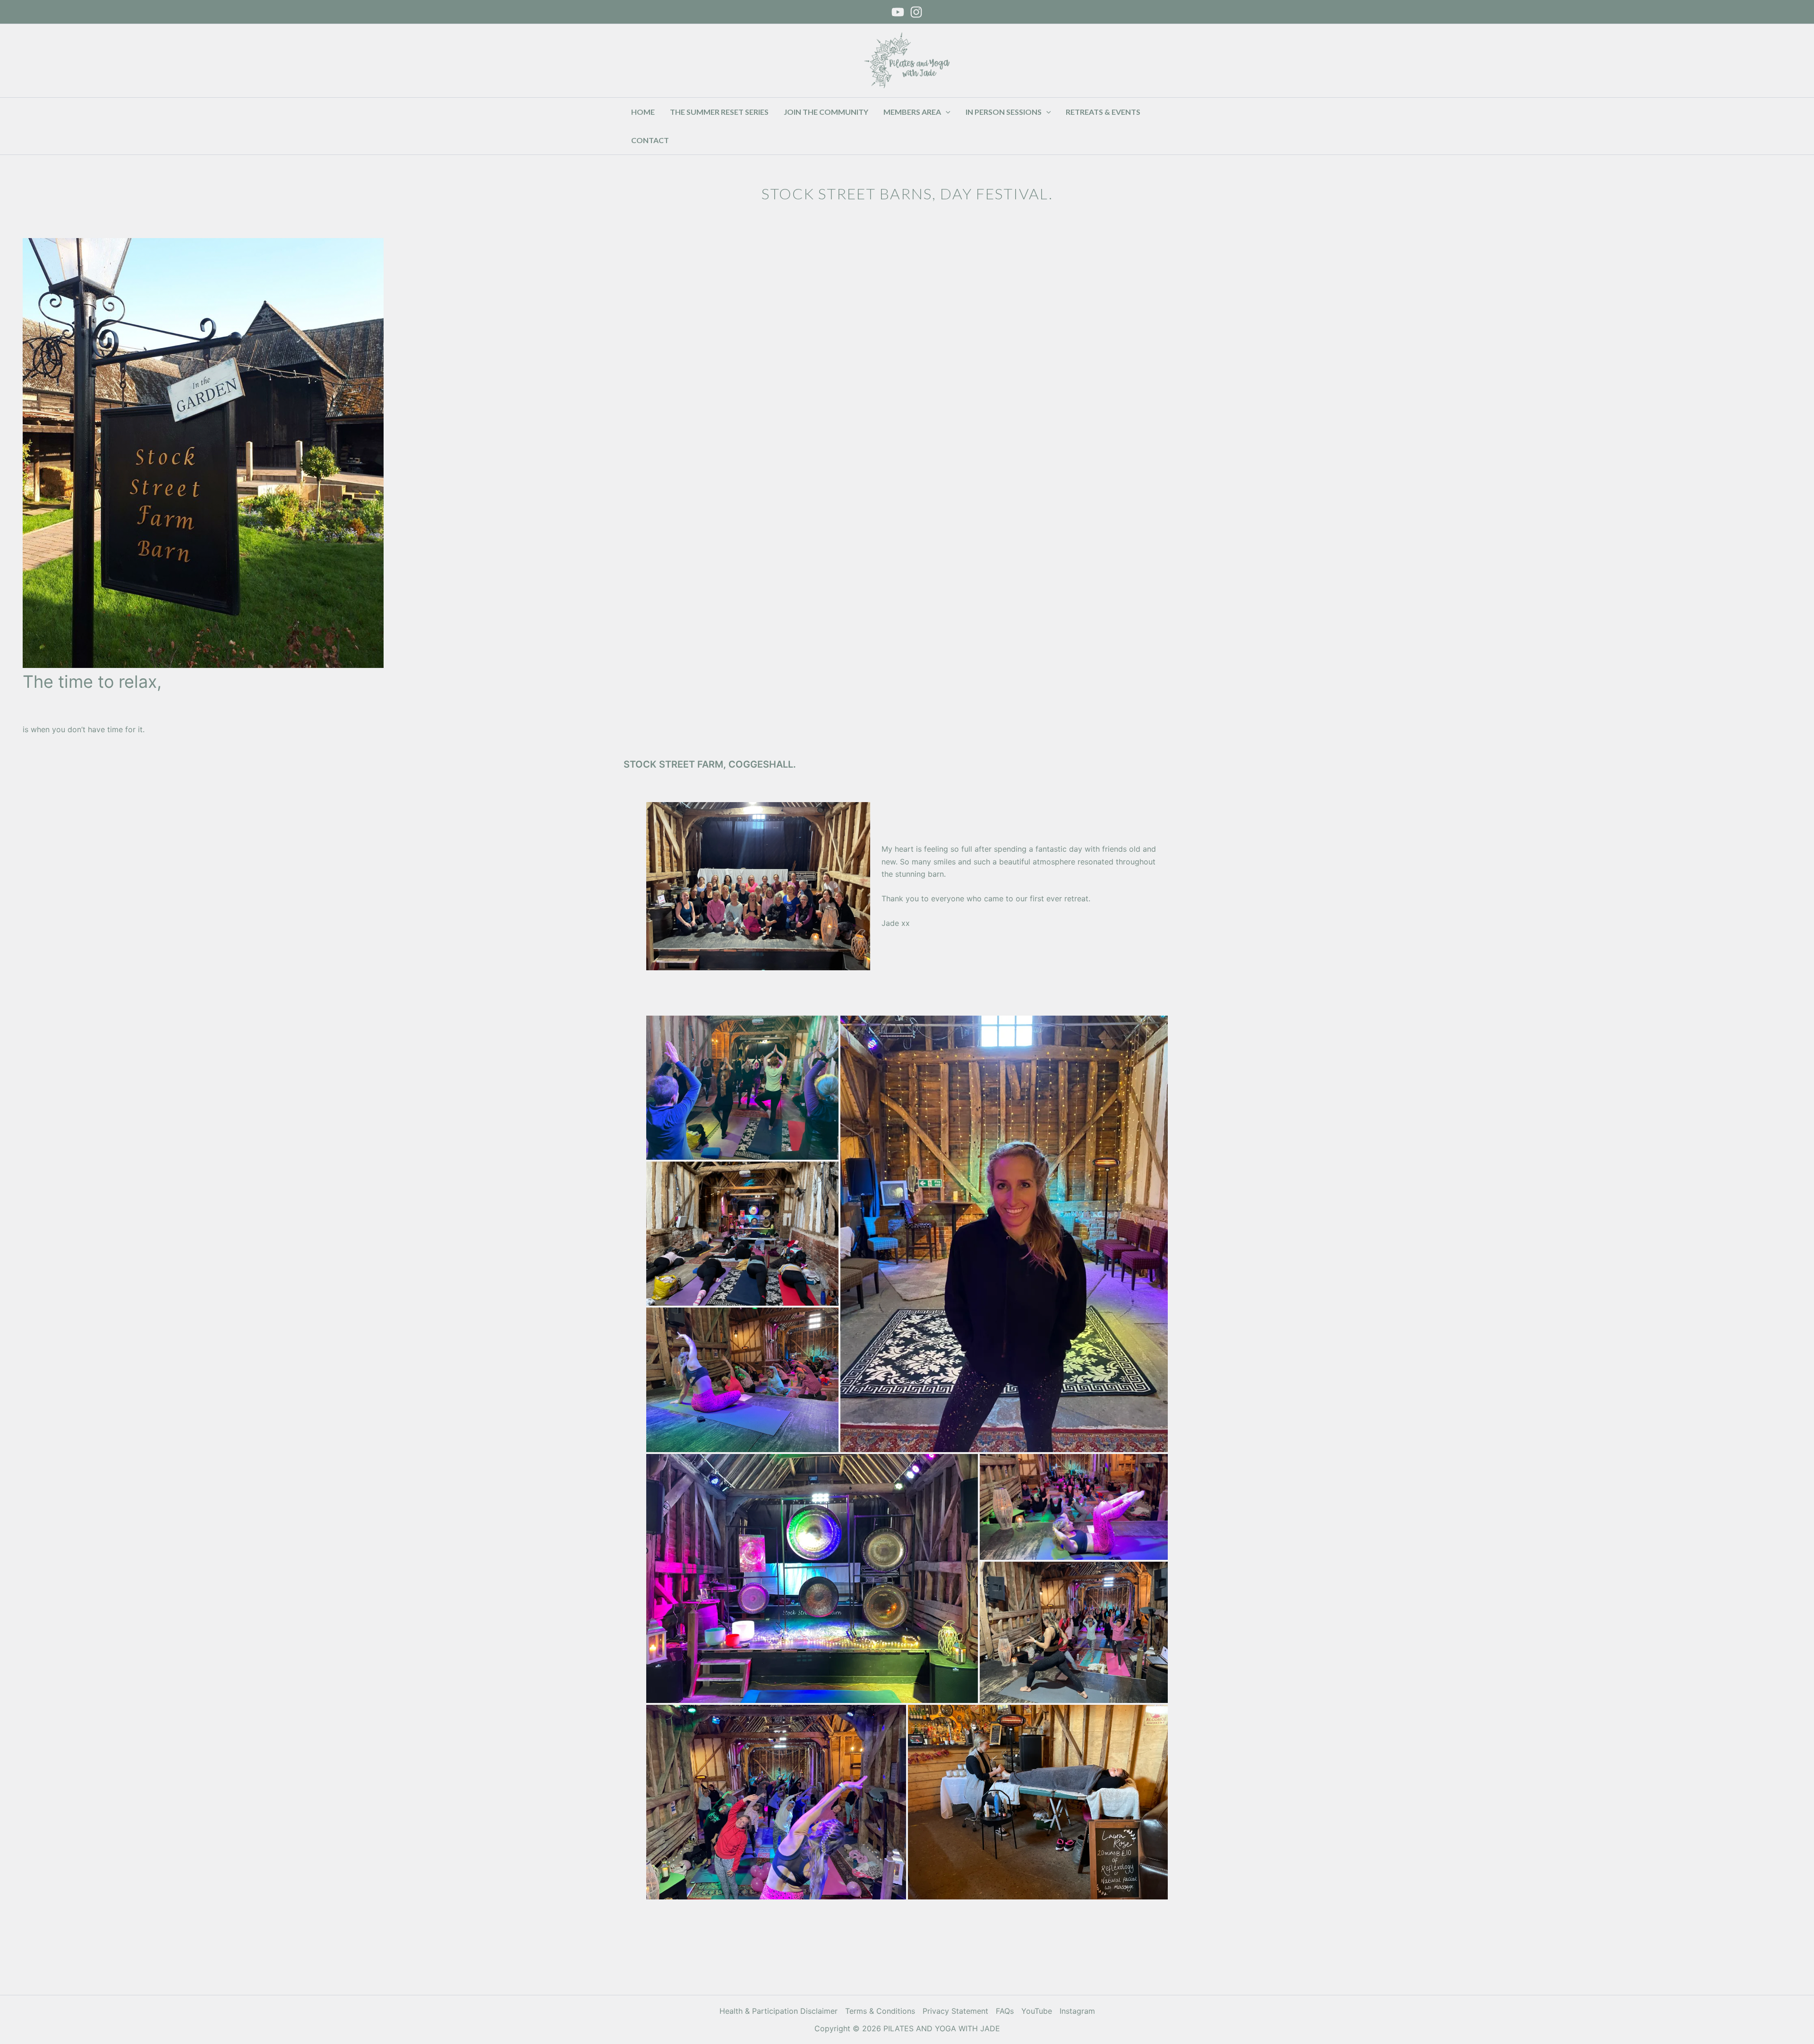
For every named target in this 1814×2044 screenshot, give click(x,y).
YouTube (1037, 2011)
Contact (650, 140)
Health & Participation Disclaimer (779, 2011)
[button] (946, 112)
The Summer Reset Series (719, 112)
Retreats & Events (1103, 112)
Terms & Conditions (880, 2011)
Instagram (1077, 2011)
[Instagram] (916, 12)
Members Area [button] (912, 112)
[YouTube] (898, 12)
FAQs (1005, 2011)
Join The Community (826, 112)
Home (643, 112)
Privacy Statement (955, 2011)
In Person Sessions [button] (1004, 112)
